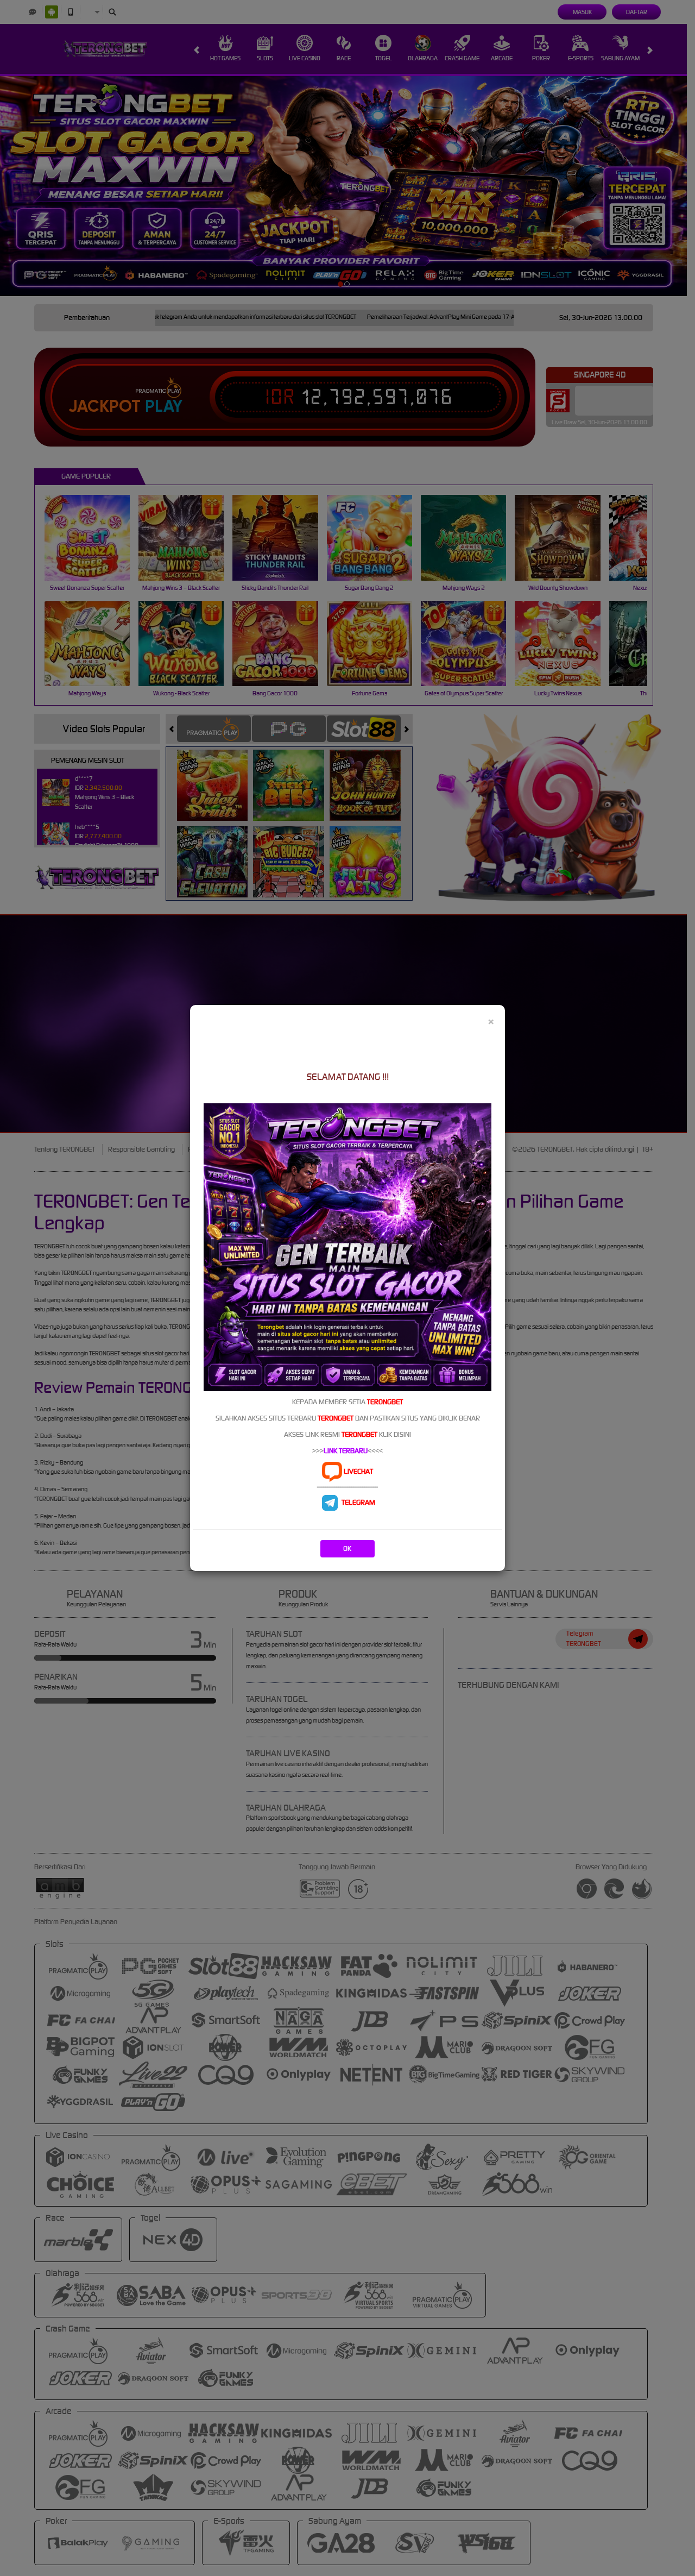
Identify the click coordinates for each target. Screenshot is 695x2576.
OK (347, 1548)
